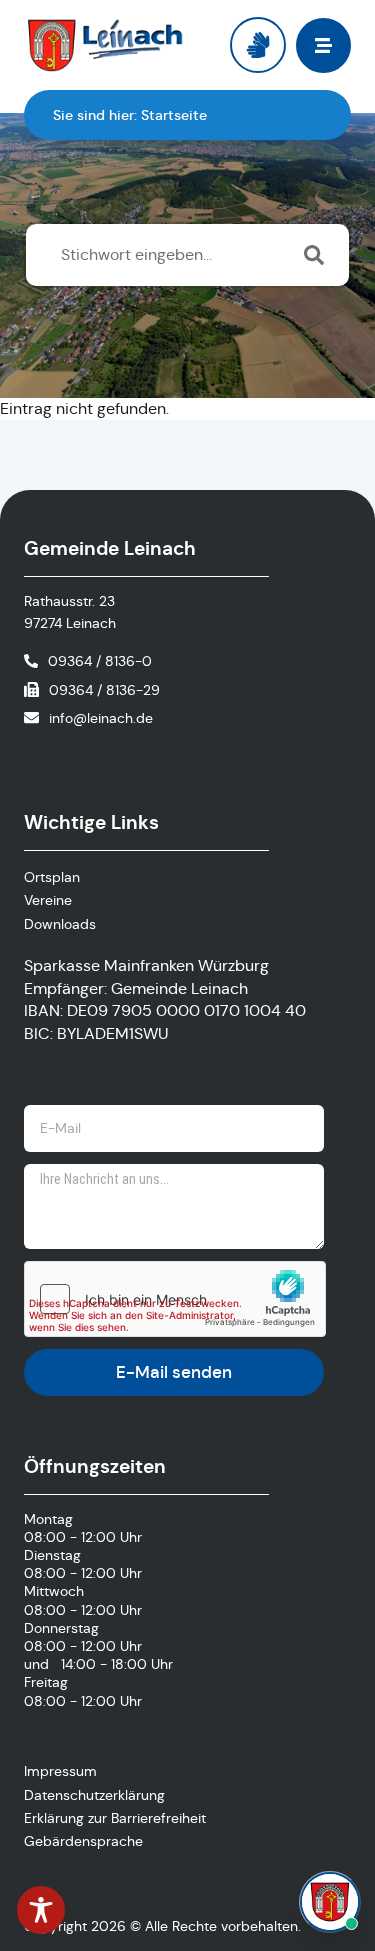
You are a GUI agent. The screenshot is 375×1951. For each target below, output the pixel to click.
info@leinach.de (101, 718)
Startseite (174, 115)
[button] (323, 45)
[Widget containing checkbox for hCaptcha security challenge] (175, 1299)
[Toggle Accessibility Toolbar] (41, 1910)
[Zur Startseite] (106, 45)
